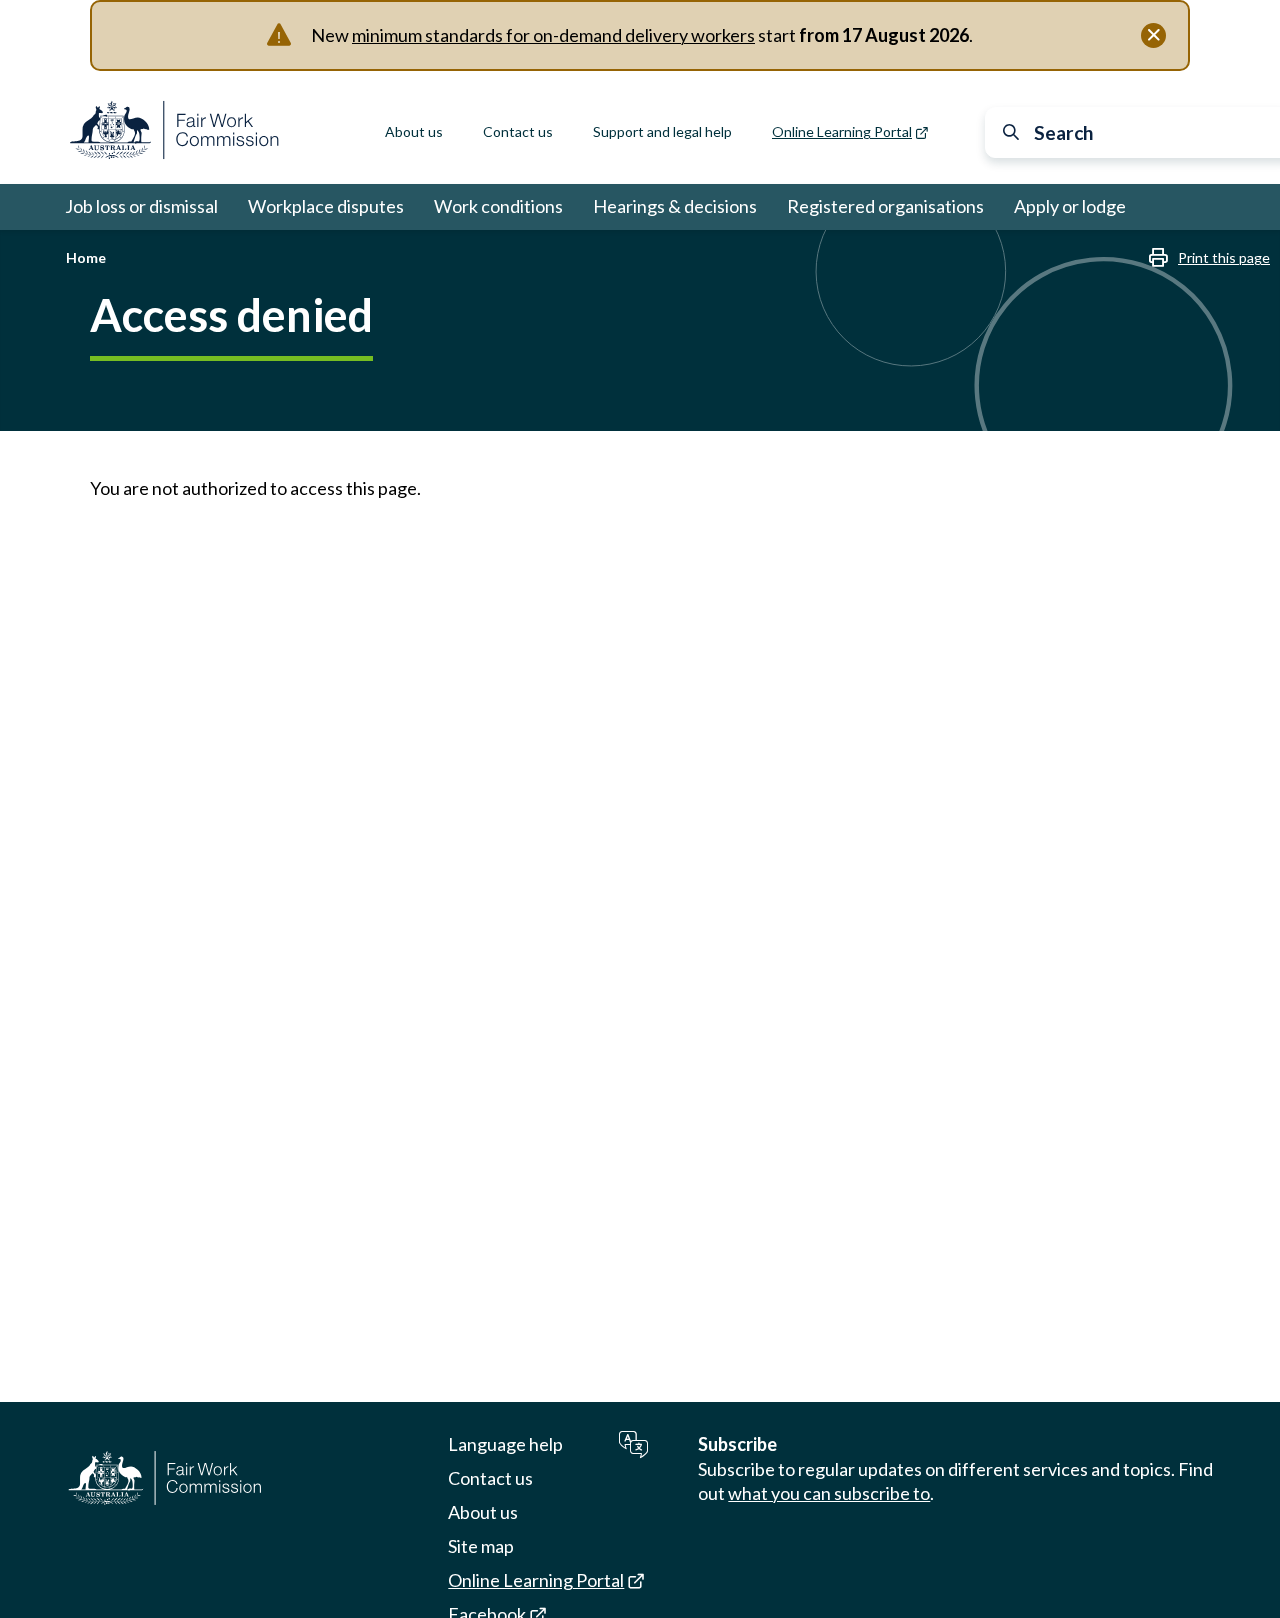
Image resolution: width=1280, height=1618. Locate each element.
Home (86, 257)
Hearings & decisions (675, 206)
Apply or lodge (1070, 206)
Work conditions (498, 206)
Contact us (518, 131)
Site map (481, 1546)
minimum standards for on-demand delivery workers (553, 35)
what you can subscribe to (829, 1493)
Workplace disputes (326, 206)
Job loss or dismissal (141, 206)
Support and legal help (662, 131)
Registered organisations (885, 206)
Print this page (1224, 257)
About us (414, 131)
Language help (505, 1444)
